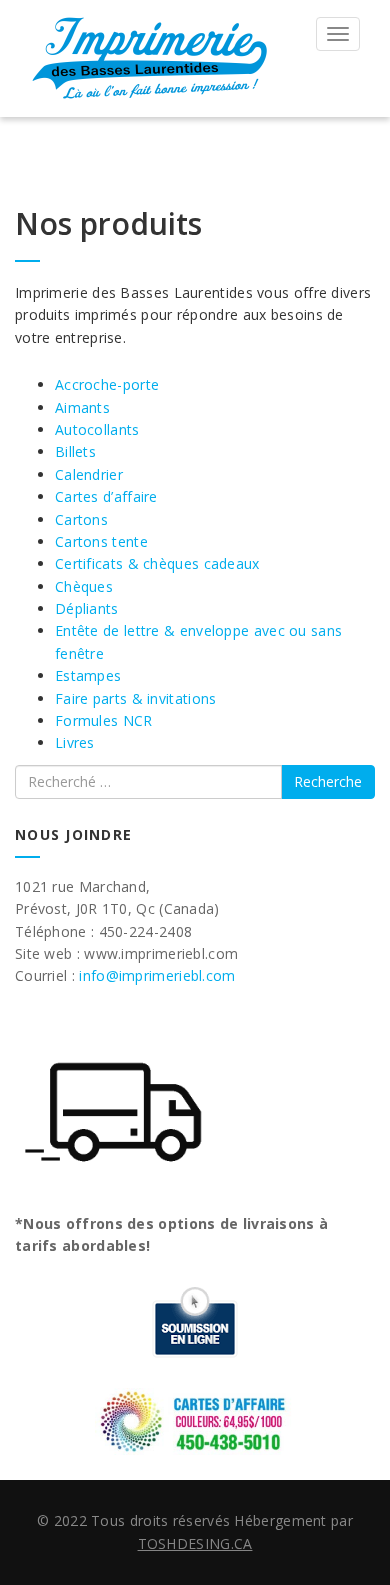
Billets (75, 451)
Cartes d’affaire (106, 496)
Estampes (88, 675)
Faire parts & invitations (136, 698)
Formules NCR (104, 720)
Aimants (82, 407)
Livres (75, 742)
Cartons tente (101, 541)
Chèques (84, 586)
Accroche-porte (107, 384)
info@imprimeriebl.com (157, 975)
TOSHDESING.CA (195, 1543)
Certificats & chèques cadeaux (157, 563)
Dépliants (87, 608)
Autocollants (97, 429)
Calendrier (89, 474)
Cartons (81, 519)
